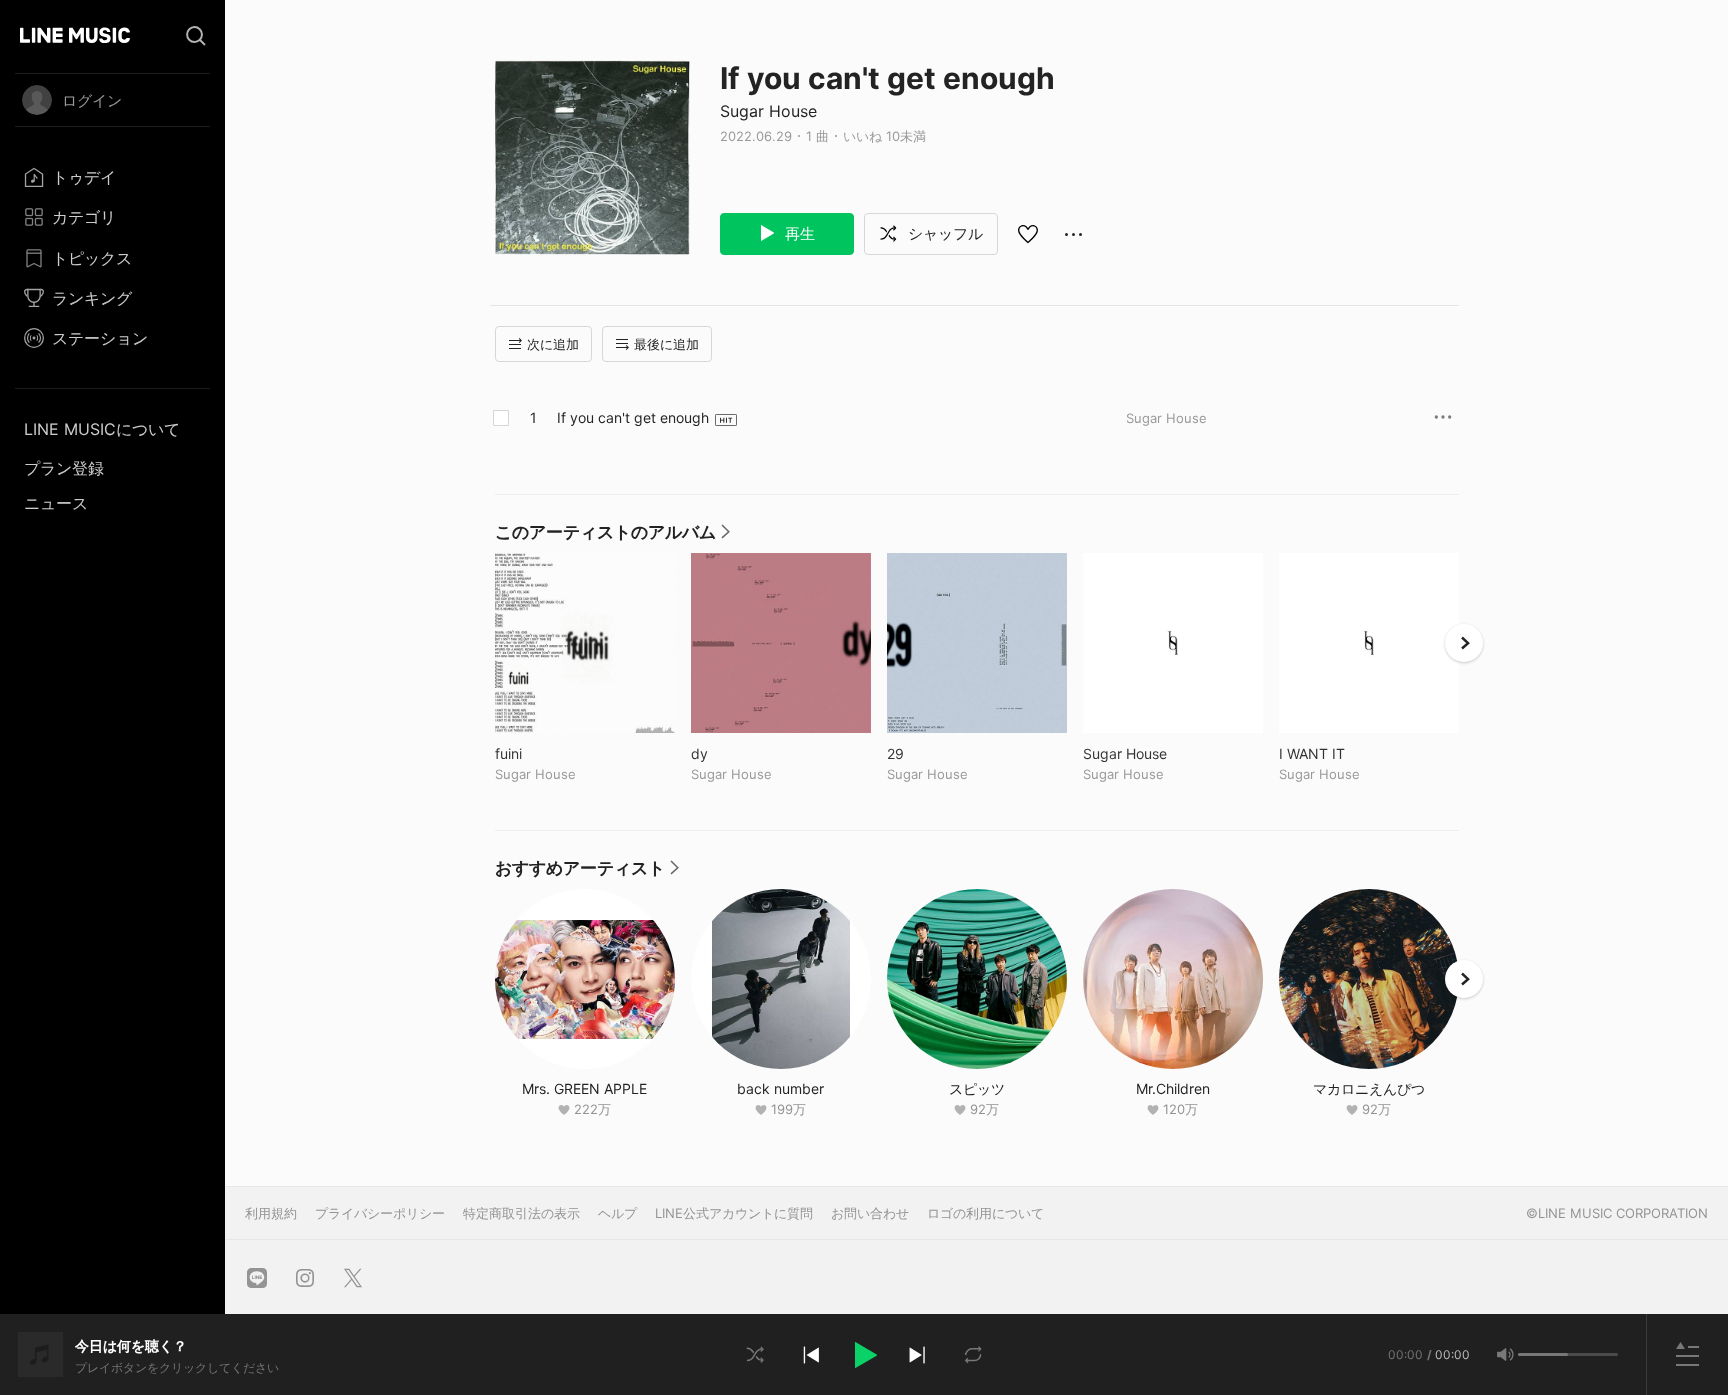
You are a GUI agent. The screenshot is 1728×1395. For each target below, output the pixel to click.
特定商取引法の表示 (521, 1213)
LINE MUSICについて (102, 429)
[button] (864, 1355)
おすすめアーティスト (587, 873)
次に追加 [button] (553, 344)
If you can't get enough (633, 417)
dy (741, 753)
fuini (550, 753)
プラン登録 (64, 468)
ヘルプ (617, 1213)
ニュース (56, 503)
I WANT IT (1353, 753)
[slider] (1543, 1354)
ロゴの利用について (985, 1213)
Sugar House (768, 111)
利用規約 (271, 1213)
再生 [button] (798, 233)
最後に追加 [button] (666, 344)
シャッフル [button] (943, 233)
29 (937, 753)
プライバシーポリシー (380, 1213)
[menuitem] (112, 177)
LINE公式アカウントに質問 (734, 1213)
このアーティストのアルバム (612, 537)
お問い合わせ (870, 1213)
